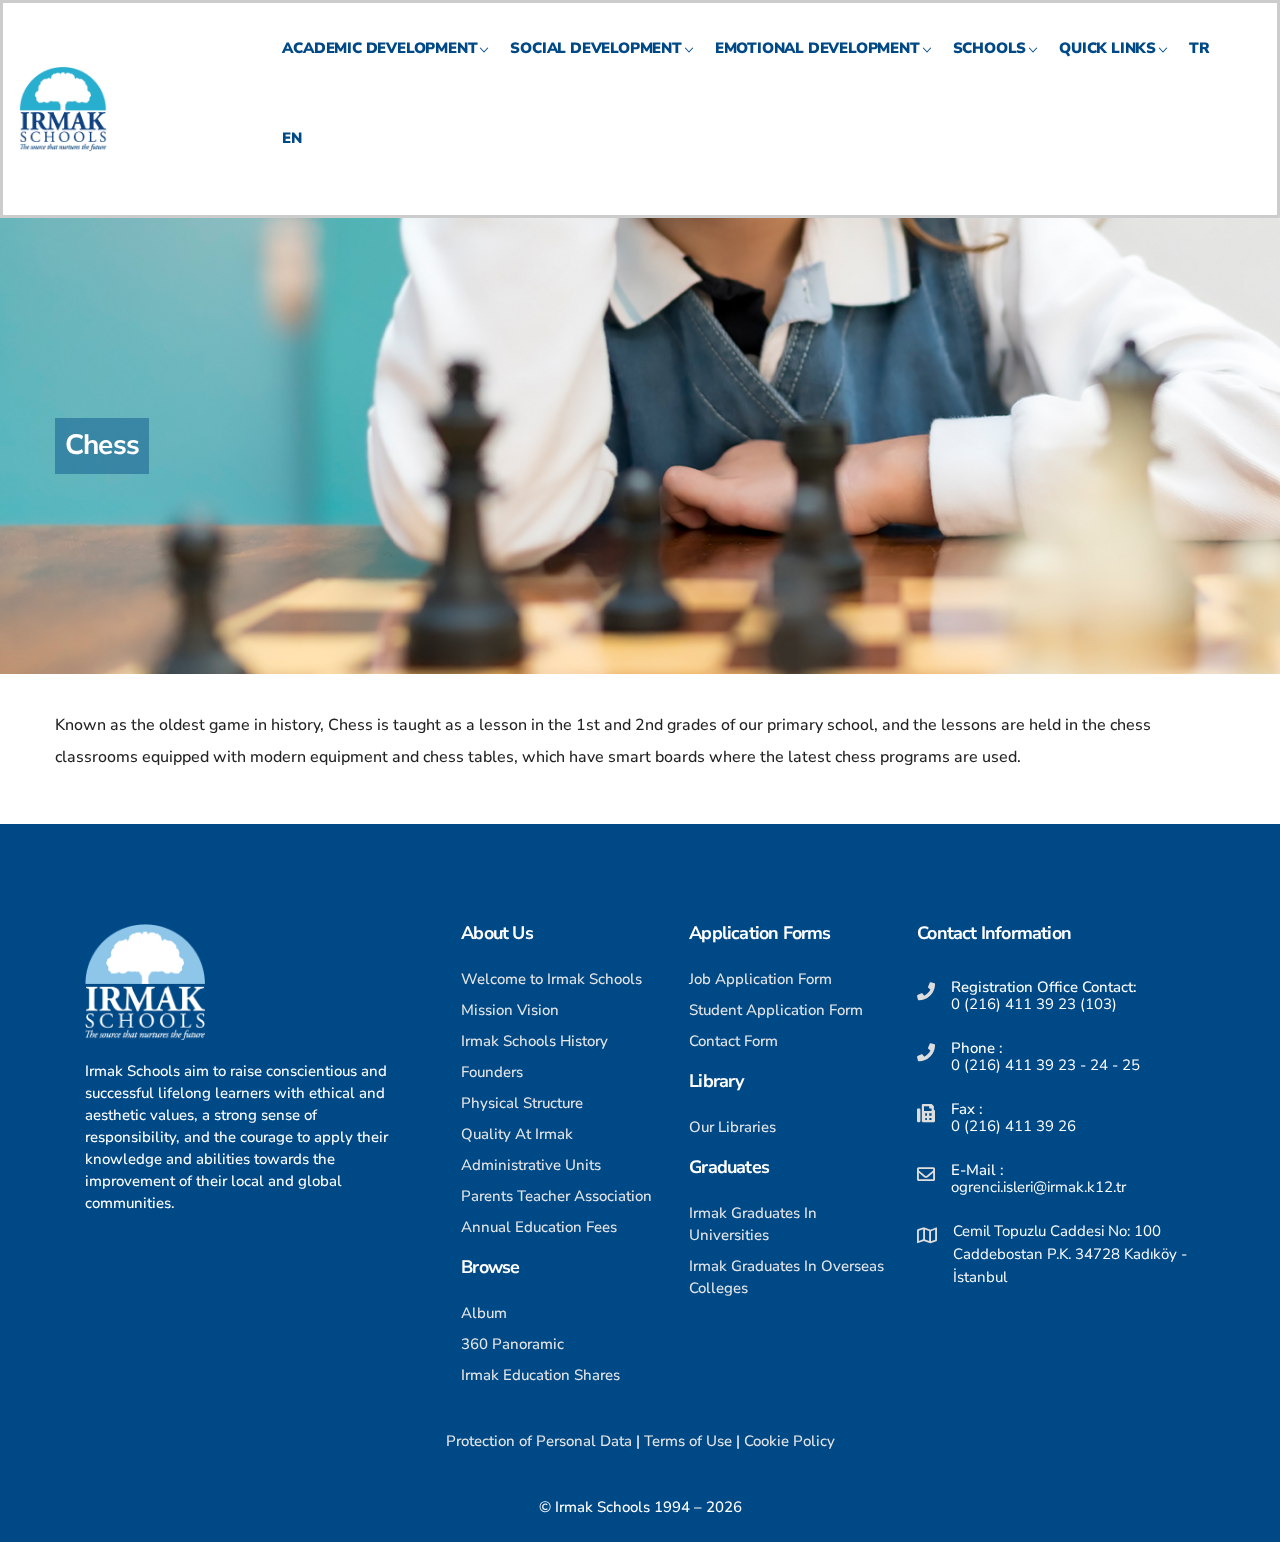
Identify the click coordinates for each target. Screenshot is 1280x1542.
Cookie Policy (789, 1441)
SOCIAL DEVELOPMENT (595, 48)
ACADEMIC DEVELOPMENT (379, 48)
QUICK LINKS (1107, 48)
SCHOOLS (990, 48)
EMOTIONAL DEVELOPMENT (817, 48)
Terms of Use (688, 1441)
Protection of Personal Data (539, 1441)
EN (292, 138)
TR (1199, 48)
